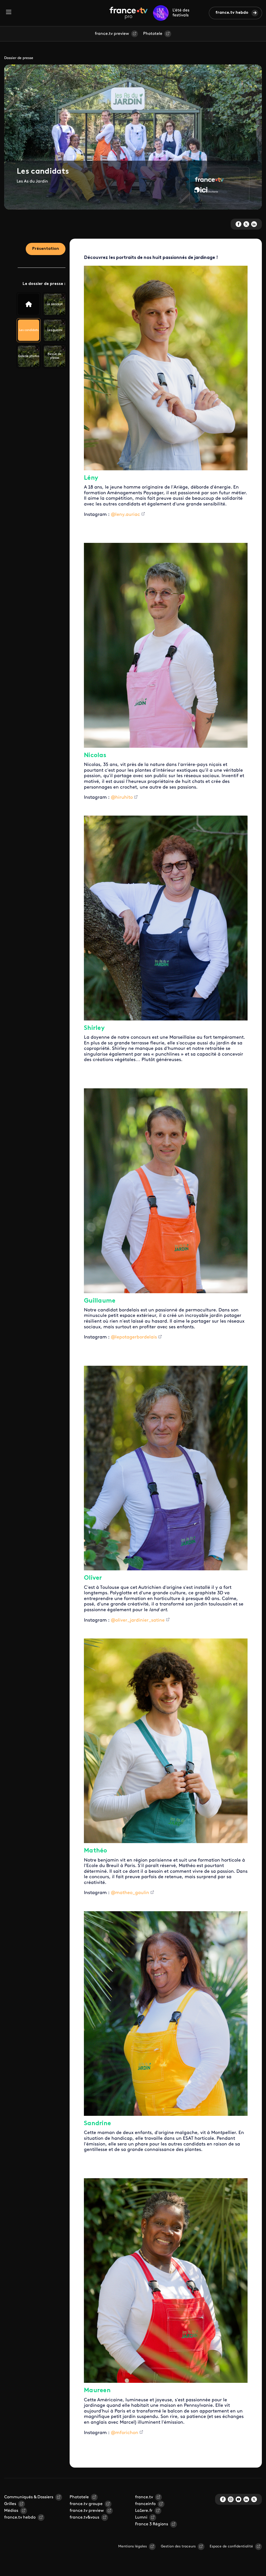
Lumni (141, 2518)
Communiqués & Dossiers (29, 2497)
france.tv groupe (86, 2504)
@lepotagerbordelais (134, 1337)
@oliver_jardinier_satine (138, 1621)
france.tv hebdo (232, 13)
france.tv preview (112, 34)
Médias (11, 2511)
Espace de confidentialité (231, 2546)
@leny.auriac (125, 515)
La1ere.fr (144, 2511)
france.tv (144, 2497)
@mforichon (125, 2433)
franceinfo (145, 2504)
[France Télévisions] (129, 13)
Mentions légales (132, 2546)
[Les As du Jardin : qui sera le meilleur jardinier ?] (29, 304)
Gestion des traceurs (178, 2546)
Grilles (10, 2504)
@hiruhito (122, 798)
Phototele (153, 34)
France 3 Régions (152, 2524)
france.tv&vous (84, 2518)
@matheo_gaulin (130, 1893)
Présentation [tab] (46, 249)
